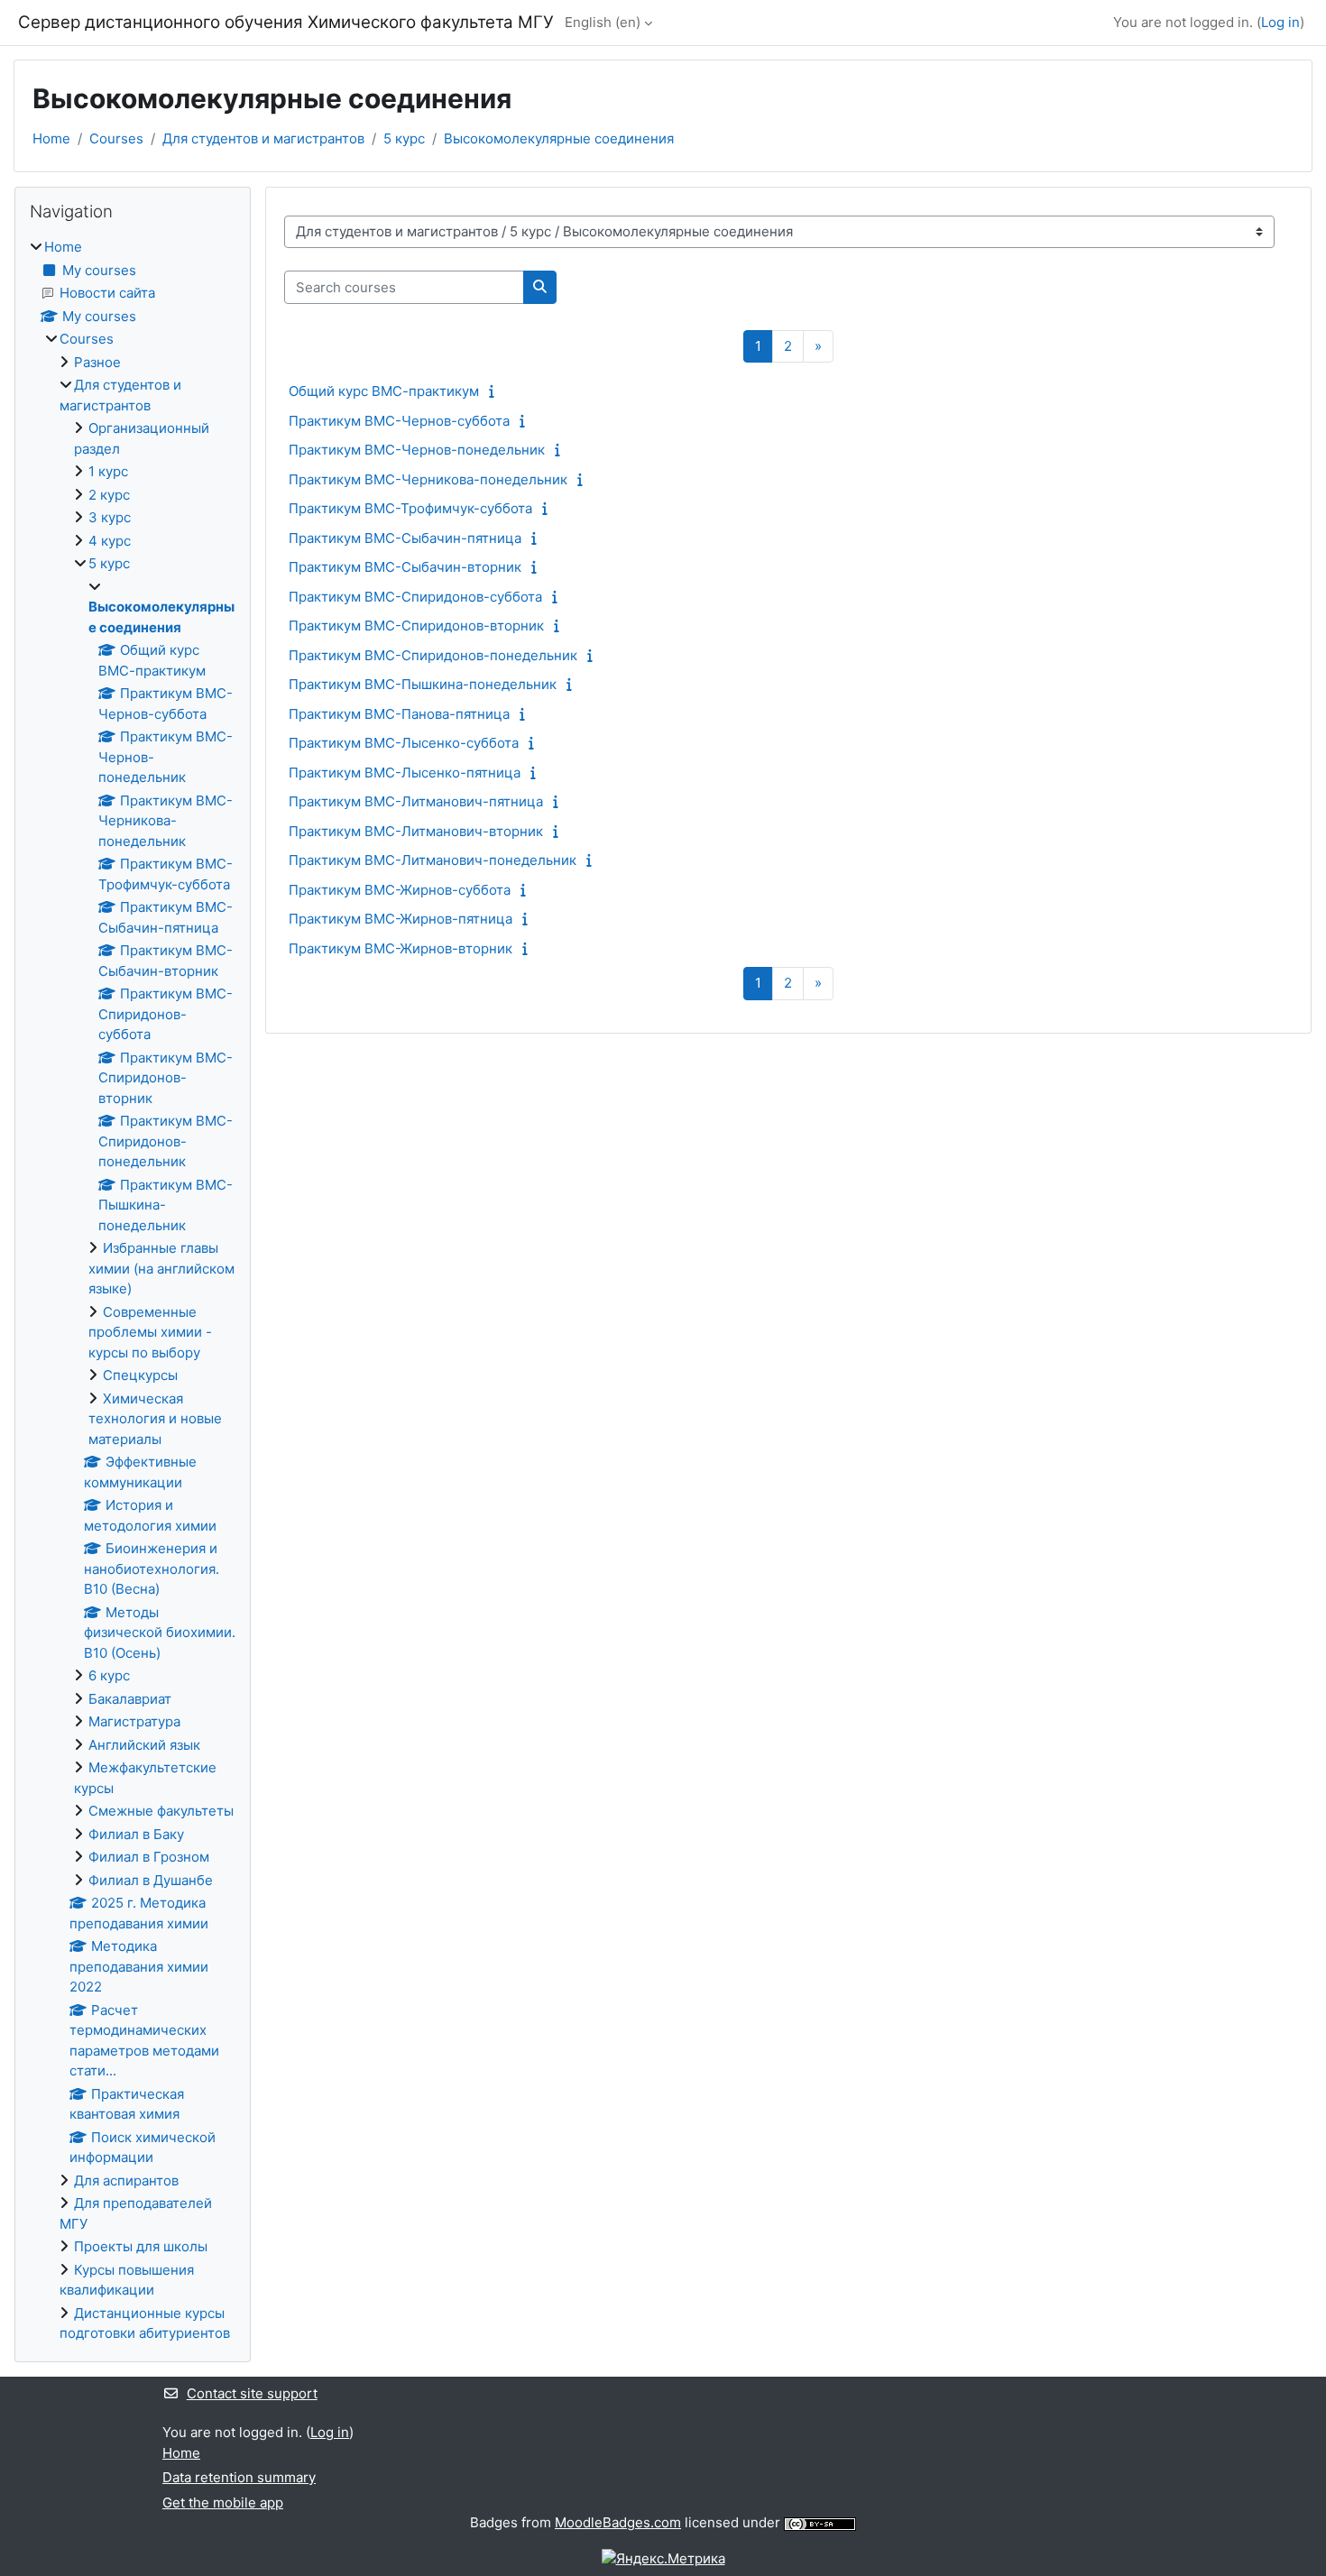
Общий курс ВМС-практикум (384, 391)
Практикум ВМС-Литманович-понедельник (433, 860)
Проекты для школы (141, 2246)
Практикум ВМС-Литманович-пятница (416, 801)
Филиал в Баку (136, 1834)
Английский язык (144, 1745)
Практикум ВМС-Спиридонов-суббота (415, 597)
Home (51, 138)
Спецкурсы (140, 1375)
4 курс (110, 541)
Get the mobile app (223, 2502)
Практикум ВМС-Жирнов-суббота (400, 890)
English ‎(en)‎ (603, 22)
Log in (1280, 22)
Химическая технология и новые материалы (155, 1419)
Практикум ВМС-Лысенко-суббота (404, 743)
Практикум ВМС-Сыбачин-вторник (405, 567)
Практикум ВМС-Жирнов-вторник (401, 948)
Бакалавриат (130, 1699)
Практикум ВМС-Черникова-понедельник (428, 479)
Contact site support (252, 2393)
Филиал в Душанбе (151, 1880)
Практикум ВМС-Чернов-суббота (399, 421)
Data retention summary (239, 2477)
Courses (116, 138)
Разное (97, 362)
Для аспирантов (126, 2180)
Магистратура (134, 1721)
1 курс (108, 471)
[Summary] (496, 391)
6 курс (109, 1675)
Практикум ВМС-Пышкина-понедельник (423, 684)
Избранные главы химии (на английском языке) (161, 1268)
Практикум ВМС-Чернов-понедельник (417, 450)
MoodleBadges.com (618, 2522)
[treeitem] (133, 1291)
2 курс (109, 495)
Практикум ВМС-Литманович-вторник (416, 831)
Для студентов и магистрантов (263, 138)
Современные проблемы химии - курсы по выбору (150, 1332)
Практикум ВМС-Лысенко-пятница (405, 773)
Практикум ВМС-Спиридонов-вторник (416, 626)
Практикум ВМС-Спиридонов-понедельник (433, 655)
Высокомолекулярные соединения (559, 138)
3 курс (110, 517)
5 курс (404, 138)
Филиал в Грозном (149, 1857)
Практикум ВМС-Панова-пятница (399, 714)
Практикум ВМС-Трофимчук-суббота (410, 508)
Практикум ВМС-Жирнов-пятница (401, 919)
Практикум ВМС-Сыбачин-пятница (405, 538)
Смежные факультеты (161, 1811)
